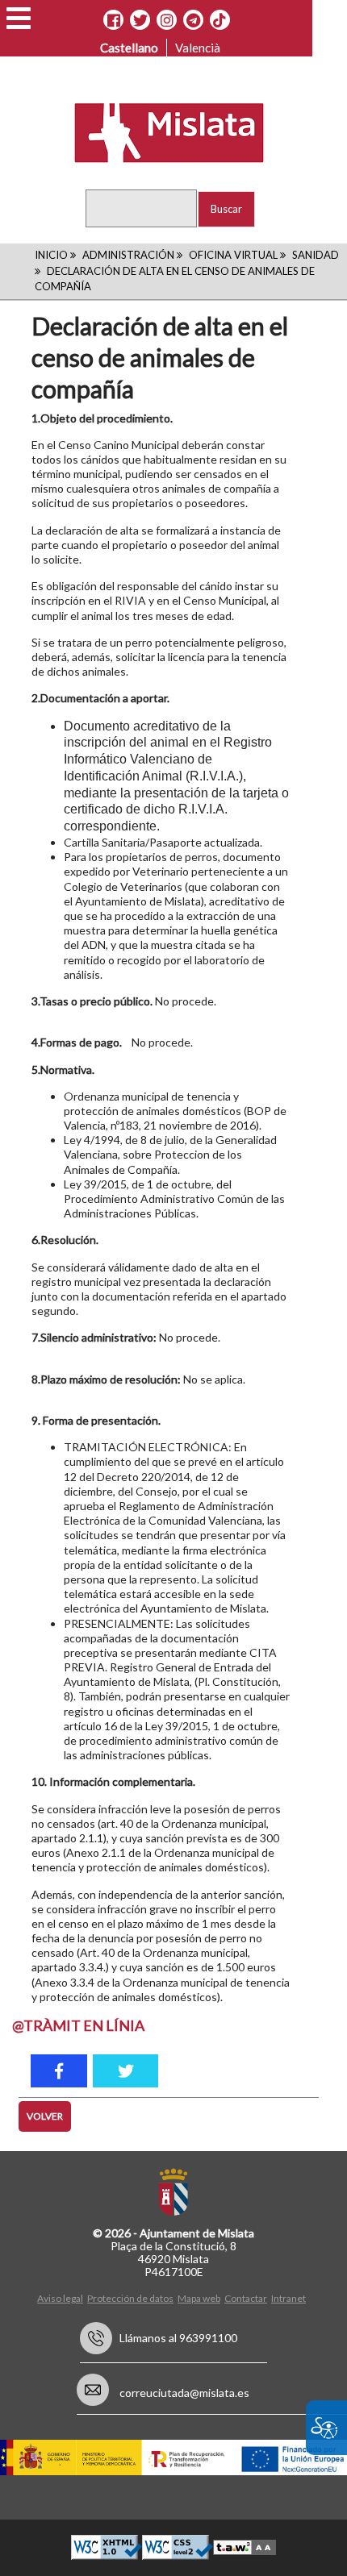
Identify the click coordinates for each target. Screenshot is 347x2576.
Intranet (288, 2298)
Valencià (198, 48)
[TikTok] (219, 20)
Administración (128, 255)
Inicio (51, 255)
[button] (19, 18)
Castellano (129, 48)
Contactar (246, 2298)
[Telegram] (193, 20)
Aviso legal (60, 2298)
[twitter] (125, 2071)
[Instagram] (167, 20)
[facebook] (59, 2071)
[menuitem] (62, 2297)
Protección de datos (130, 2298)
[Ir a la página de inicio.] (159, 131)
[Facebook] (113, 20)
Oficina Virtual (233, 255)
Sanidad (316, 255)
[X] (140, 20)
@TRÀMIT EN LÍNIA (78, 2025)
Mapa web (199, 2298)
